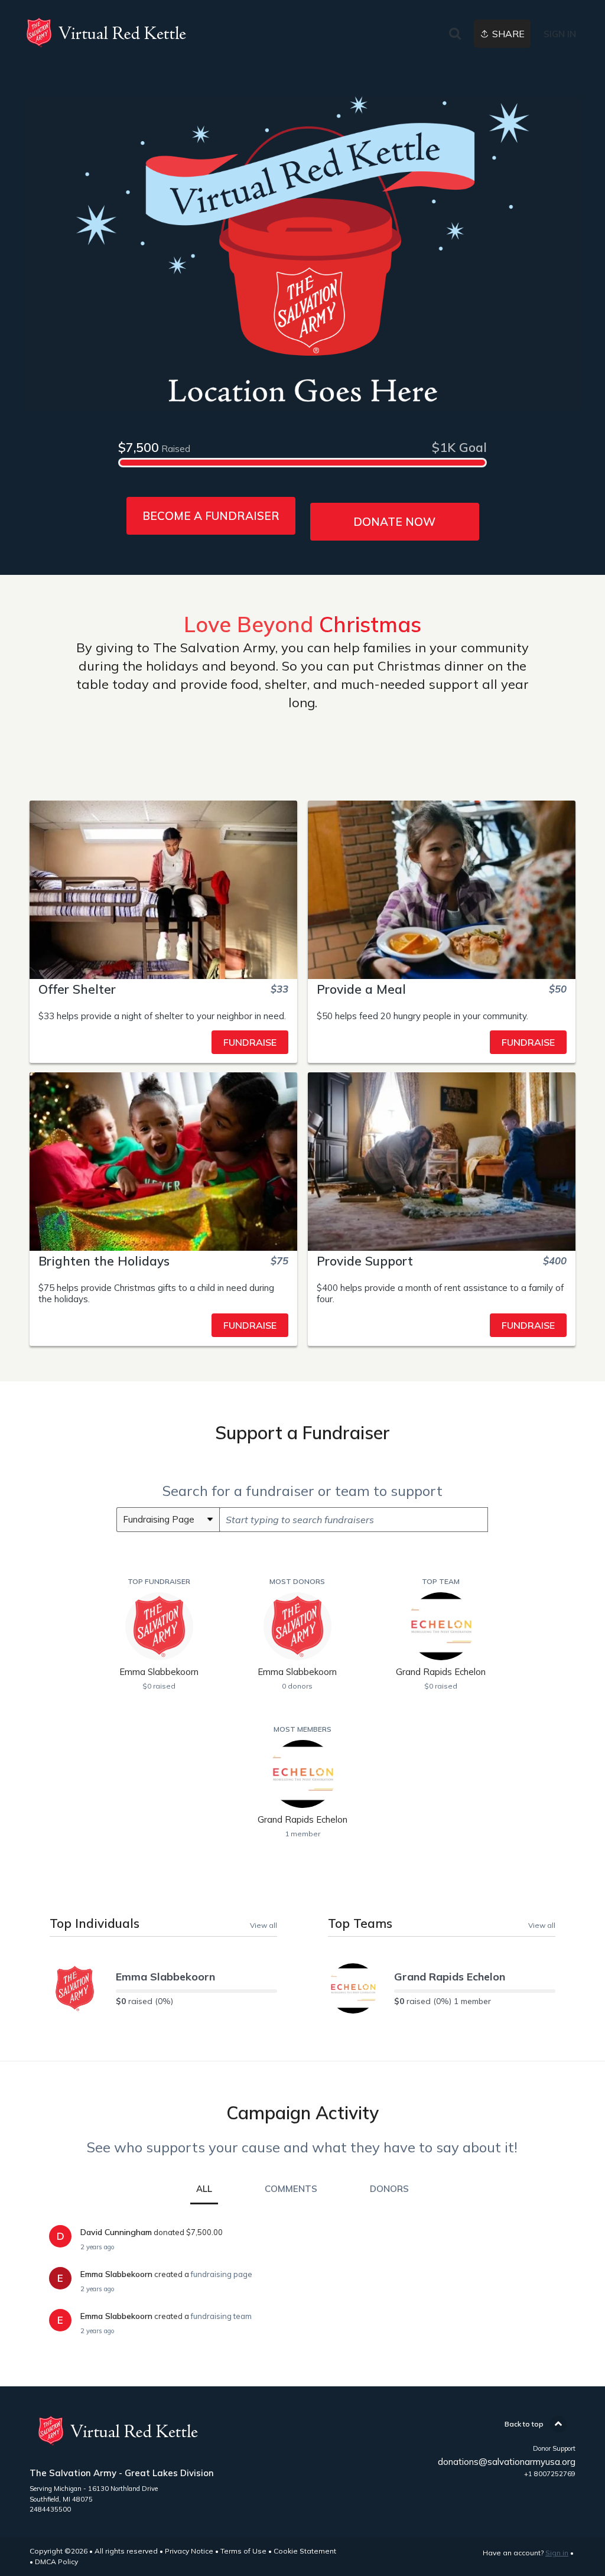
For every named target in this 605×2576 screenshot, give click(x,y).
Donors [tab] (389, 2189)
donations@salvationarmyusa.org (507, 2462)
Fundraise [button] (250, 1042)
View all (264, 1925)
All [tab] (204, 2189)
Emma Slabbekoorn (165, 1977)
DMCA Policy (56, 2562)
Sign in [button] (560, 34)
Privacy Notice (189, 2551)
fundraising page (222, 2274)
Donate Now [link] (394, 522)
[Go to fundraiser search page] (455, 34)
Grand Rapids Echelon (450, 1977)
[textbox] (354, 1520)
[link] (106, 32)
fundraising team (221, 2316)
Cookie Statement (305, 2551)
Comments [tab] (291, 2189)
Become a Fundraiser (211, 516)
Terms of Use (243, 2551)
